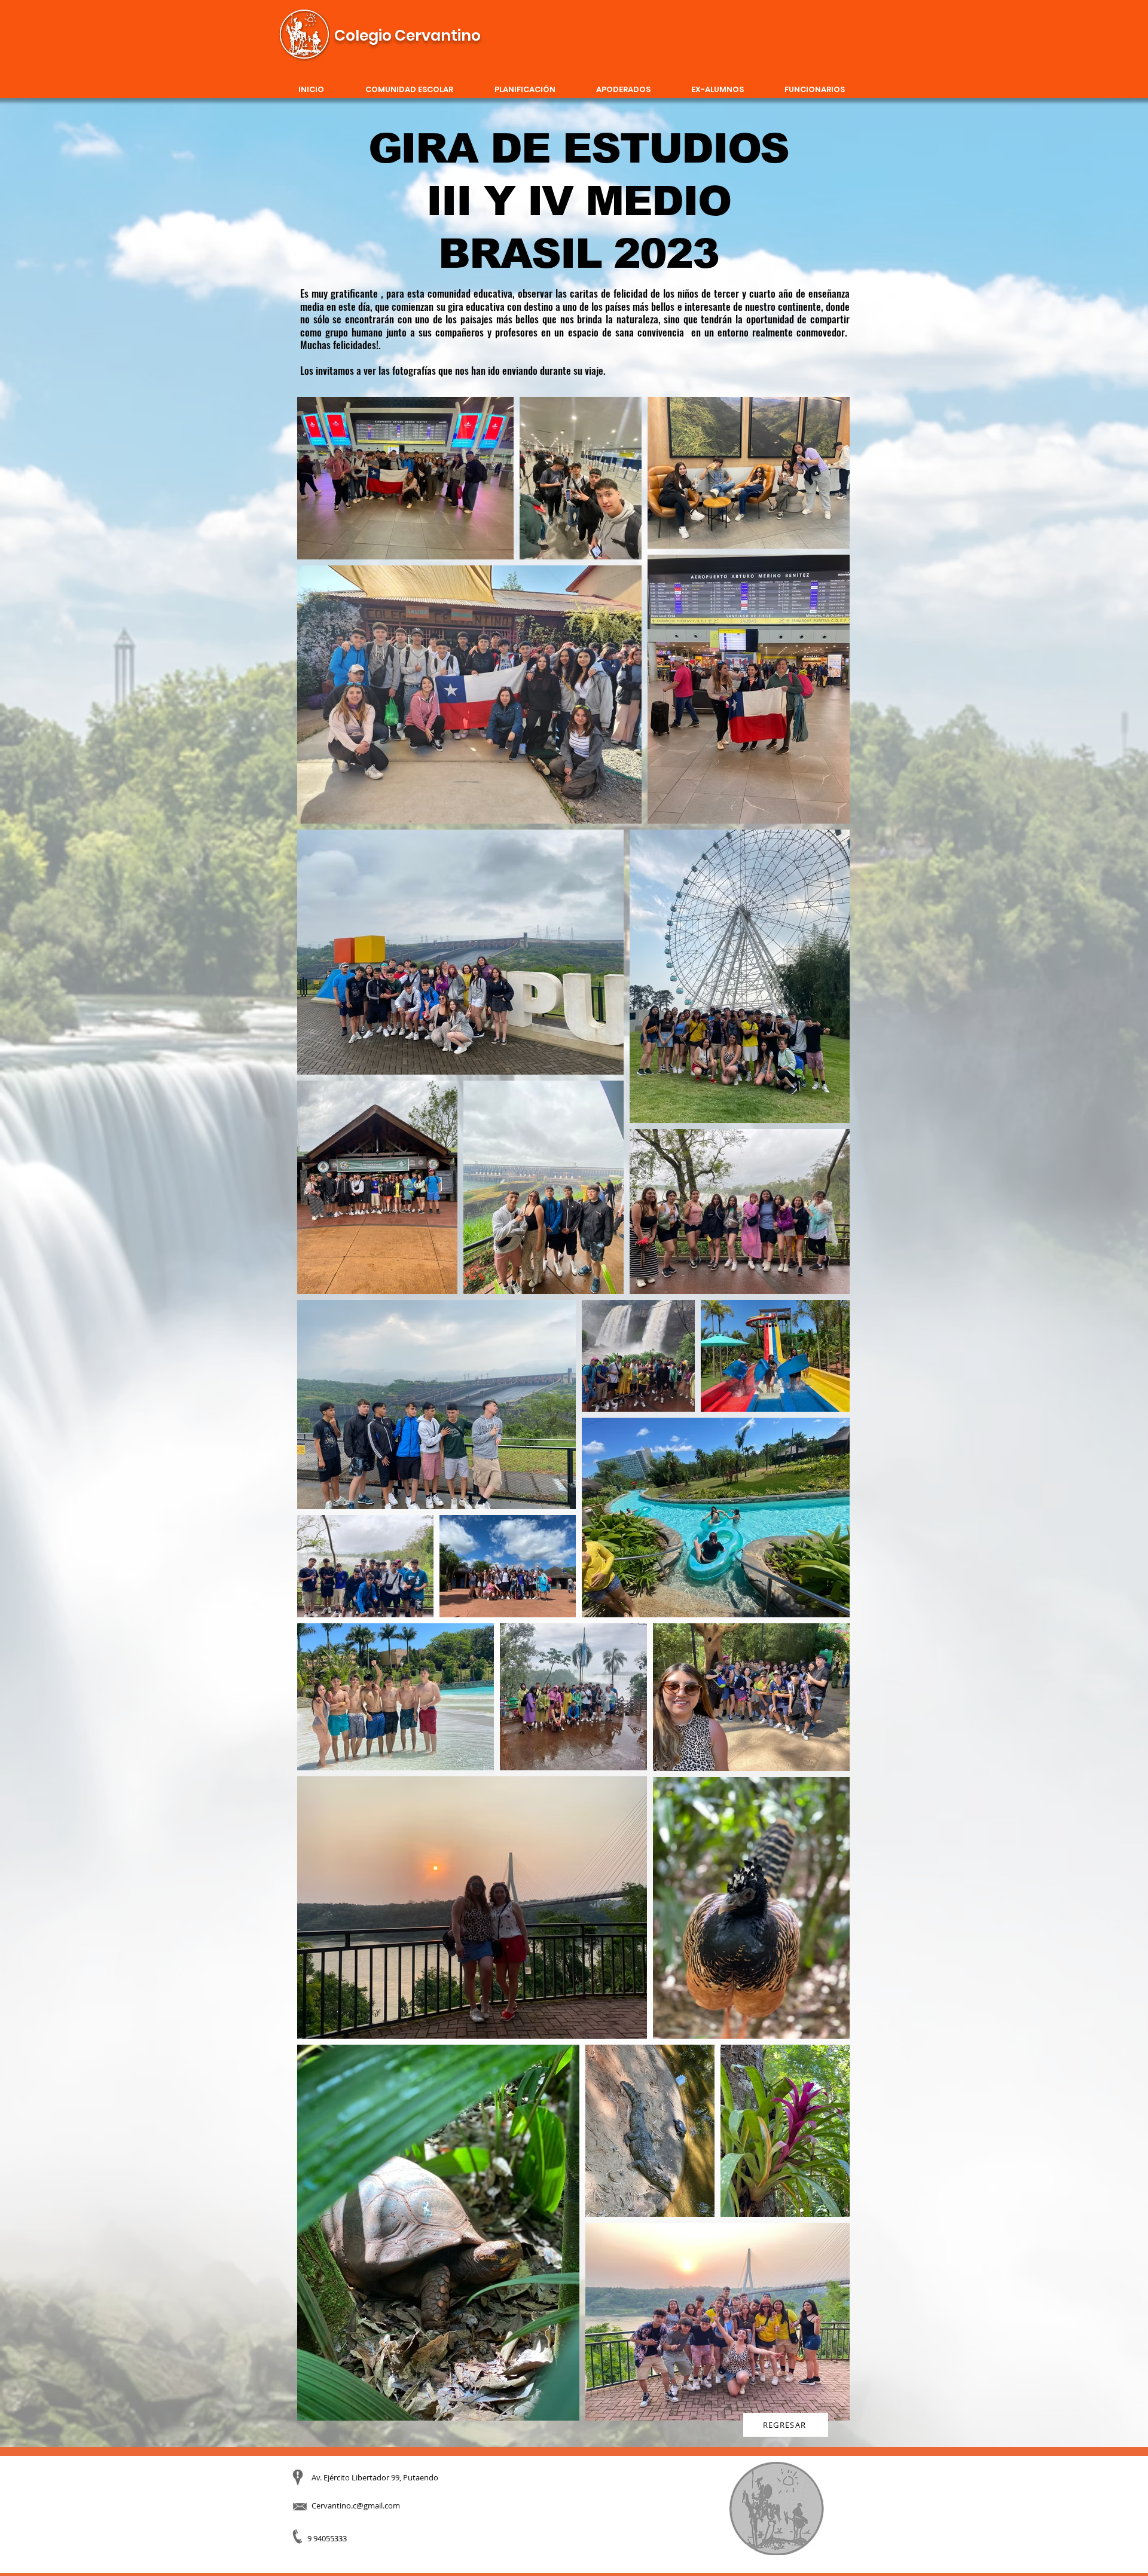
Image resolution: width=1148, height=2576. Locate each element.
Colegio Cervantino (407, 36)
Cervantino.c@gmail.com (356, 2505)
